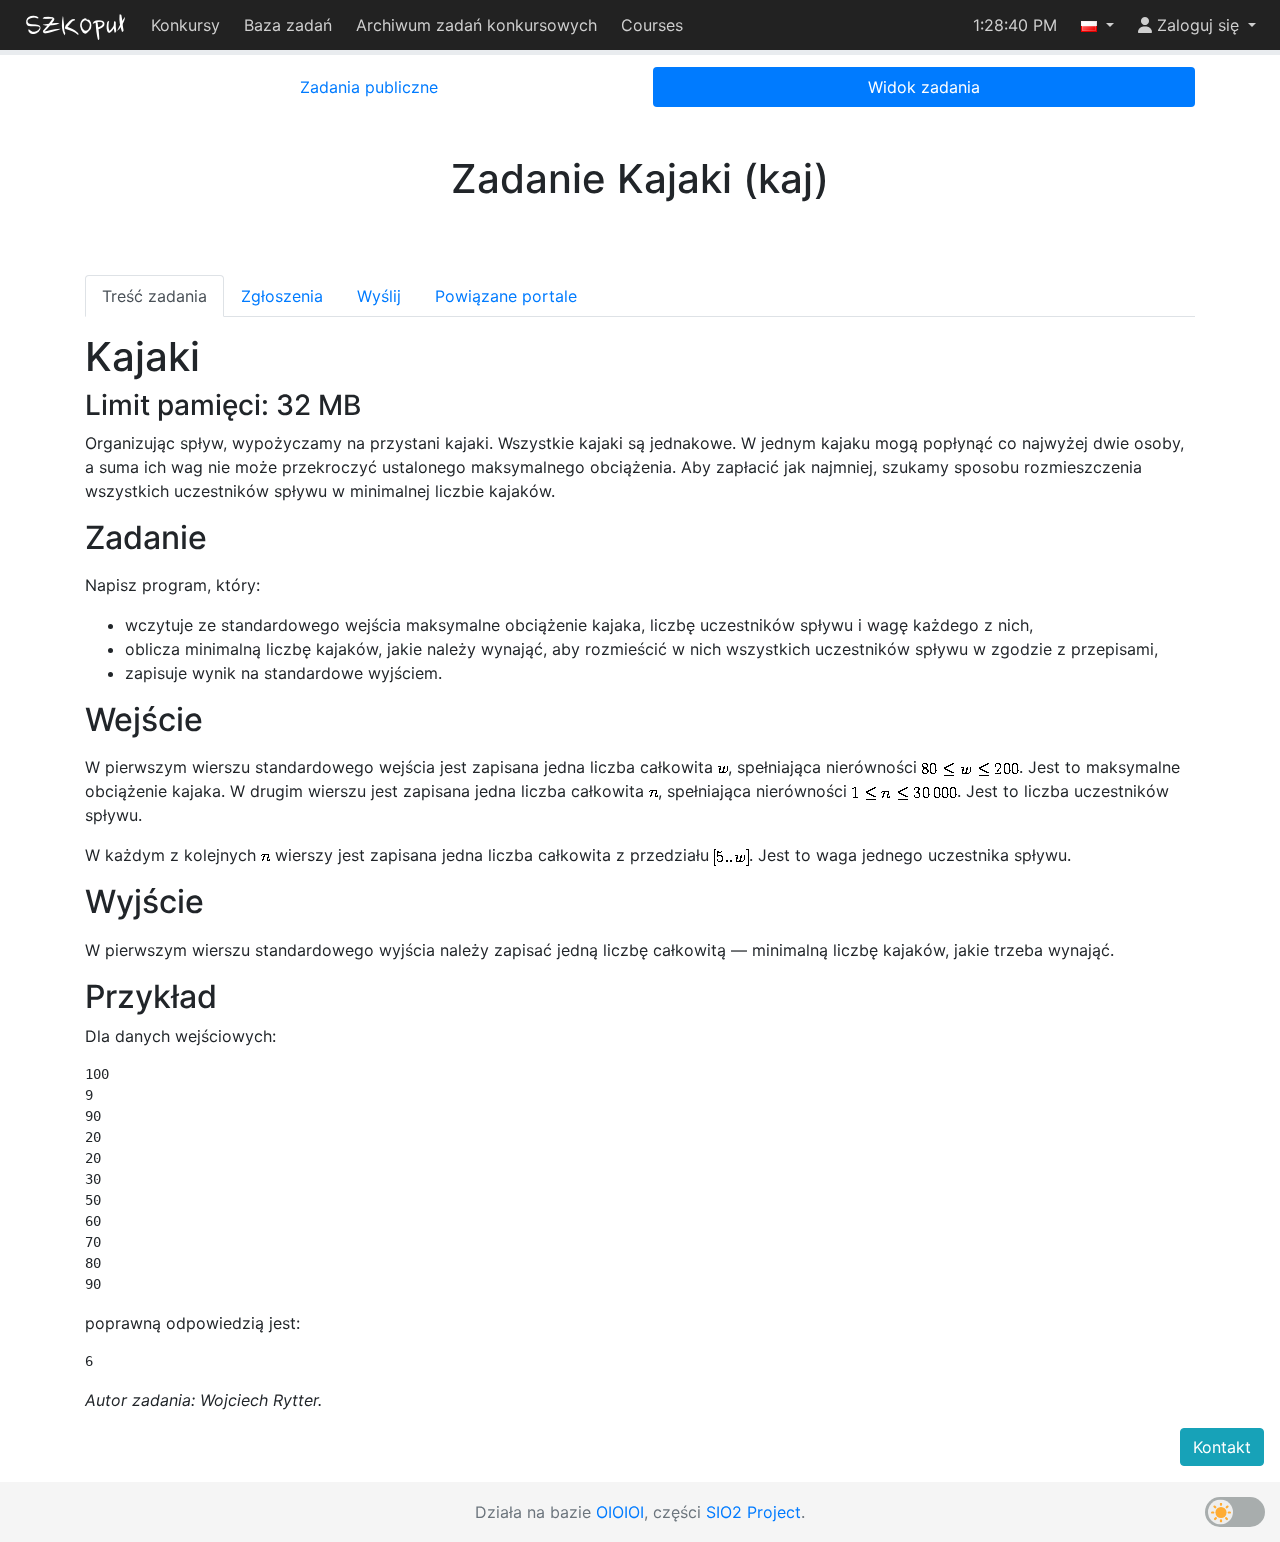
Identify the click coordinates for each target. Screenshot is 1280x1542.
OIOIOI (620, 1512)
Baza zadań (288, 25)
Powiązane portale (506, 296)
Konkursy (185, 25)
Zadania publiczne (369, 87)
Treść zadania (154, 296)
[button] (1097, 25)
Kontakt (1222, 1447)
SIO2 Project (753, 1512)
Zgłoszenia (282, 296)
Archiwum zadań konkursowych (476, 25)
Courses (652, 25)
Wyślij (379, 296)
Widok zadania (924, 87)
